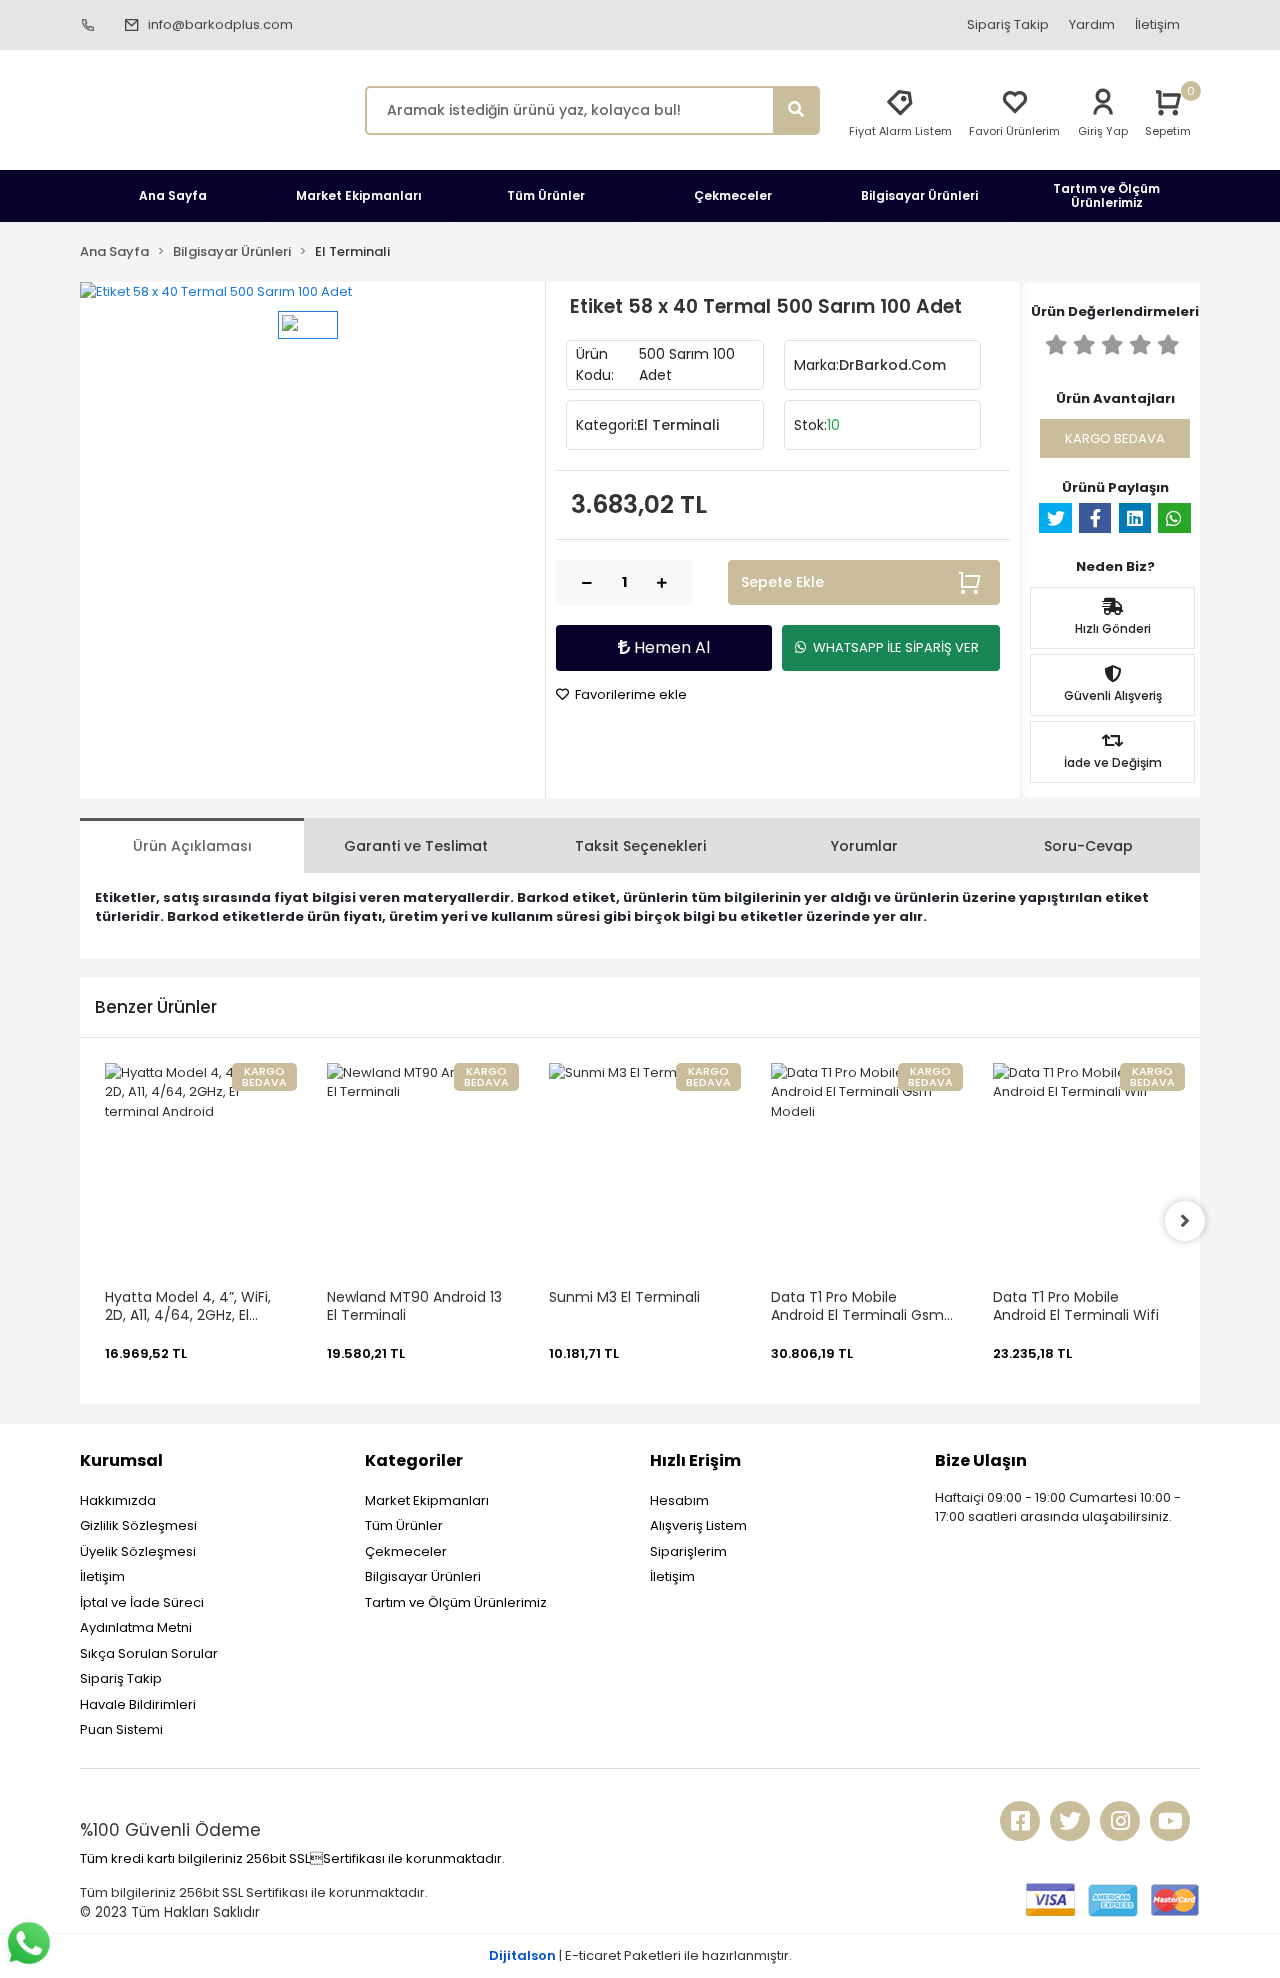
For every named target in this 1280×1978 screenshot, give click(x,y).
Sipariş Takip (1008, 24)
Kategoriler (414, 1460)
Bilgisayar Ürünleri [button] (919, 195)
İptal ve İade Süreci (142, 1602)
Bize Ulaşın (981, 1460)
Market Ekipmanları (427, 1500)
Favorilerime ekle (629, 694)
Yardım (1092, 24)
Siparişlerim (688, 1551)
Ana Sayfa (173, 195)
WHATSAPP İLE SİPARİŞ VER (896, 647)
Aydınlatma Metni (136, 1627)
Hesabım (679, 1500)
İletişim (1157, 24)
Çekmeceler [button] (733, 195)
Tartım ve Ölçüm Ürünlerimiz (456, 1602)
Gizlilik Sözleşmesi (138, 1525)
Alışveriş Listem (698, 1525)
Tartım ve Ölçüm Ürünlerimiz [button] (1106, 195)
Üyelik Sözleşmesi (138, 1551)
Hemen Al (670, 647)
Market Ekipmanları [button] (359, 195)
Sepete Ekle (782, 582)
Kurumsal (121, 1460)
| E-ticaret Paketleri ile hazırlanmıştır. (640, 1955)
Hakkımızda (118, 1500)
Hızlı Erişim (695, 1460)
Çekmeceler (406, 1551)
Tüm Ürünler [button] (546, 195)
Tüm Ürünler (404, 1525)
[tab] (192, 845)
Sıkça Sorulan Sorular (149, 1653)
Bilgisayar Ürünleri (423, 1576)
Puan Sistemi (121, 1729)
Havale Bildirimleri (138, 1704)
